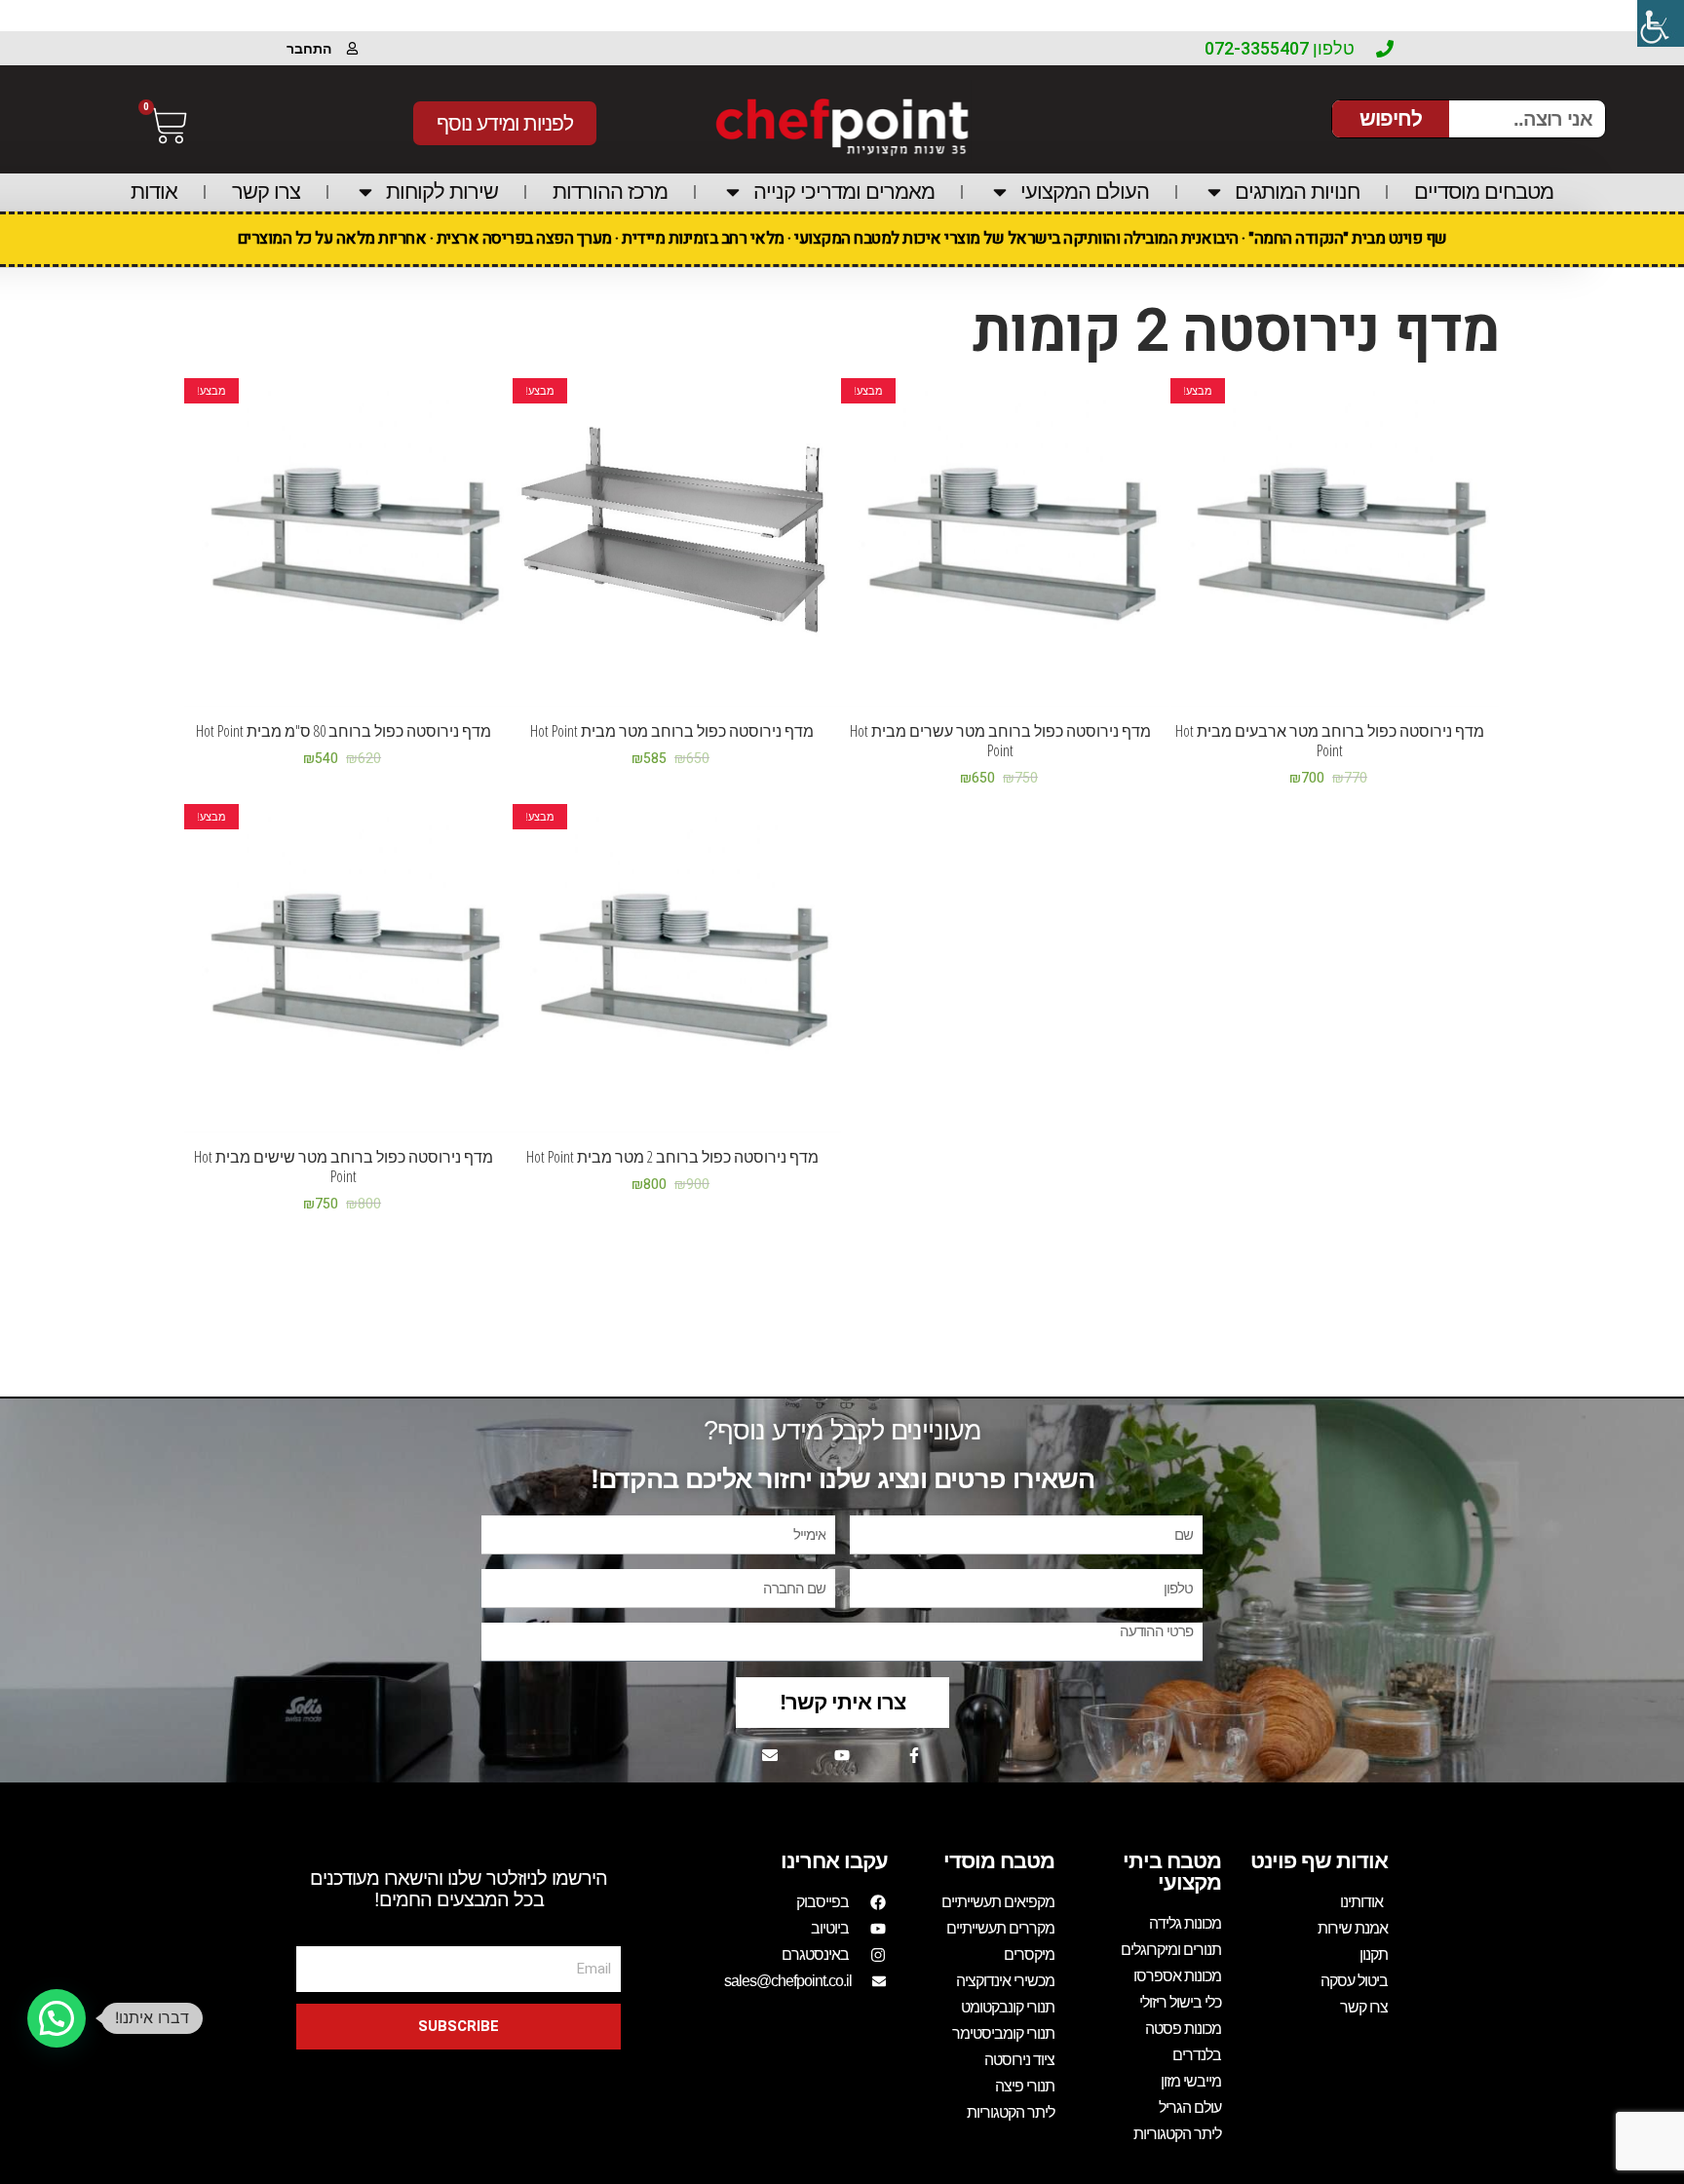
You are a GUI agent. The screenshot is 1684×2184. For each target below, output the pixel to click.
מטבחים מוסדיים (1484, 192)
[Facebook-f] (914, 1755)
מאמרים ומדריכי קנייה (844, 192)
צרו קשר (266, 192)
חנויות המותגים (1297, 192)
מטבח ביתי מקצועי (1172, 1872)
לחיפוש (1391, 118)
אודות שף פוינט (1319, 1861)
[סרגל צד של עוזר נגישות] (1661, 23)
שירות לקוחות (442, 192)
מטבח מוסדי (999, 1861)
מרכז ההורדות (610, 192)
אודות (154, 192)
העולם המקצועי (1085, 192)
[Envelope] (770, 1755)
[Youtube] (842, 1755)
